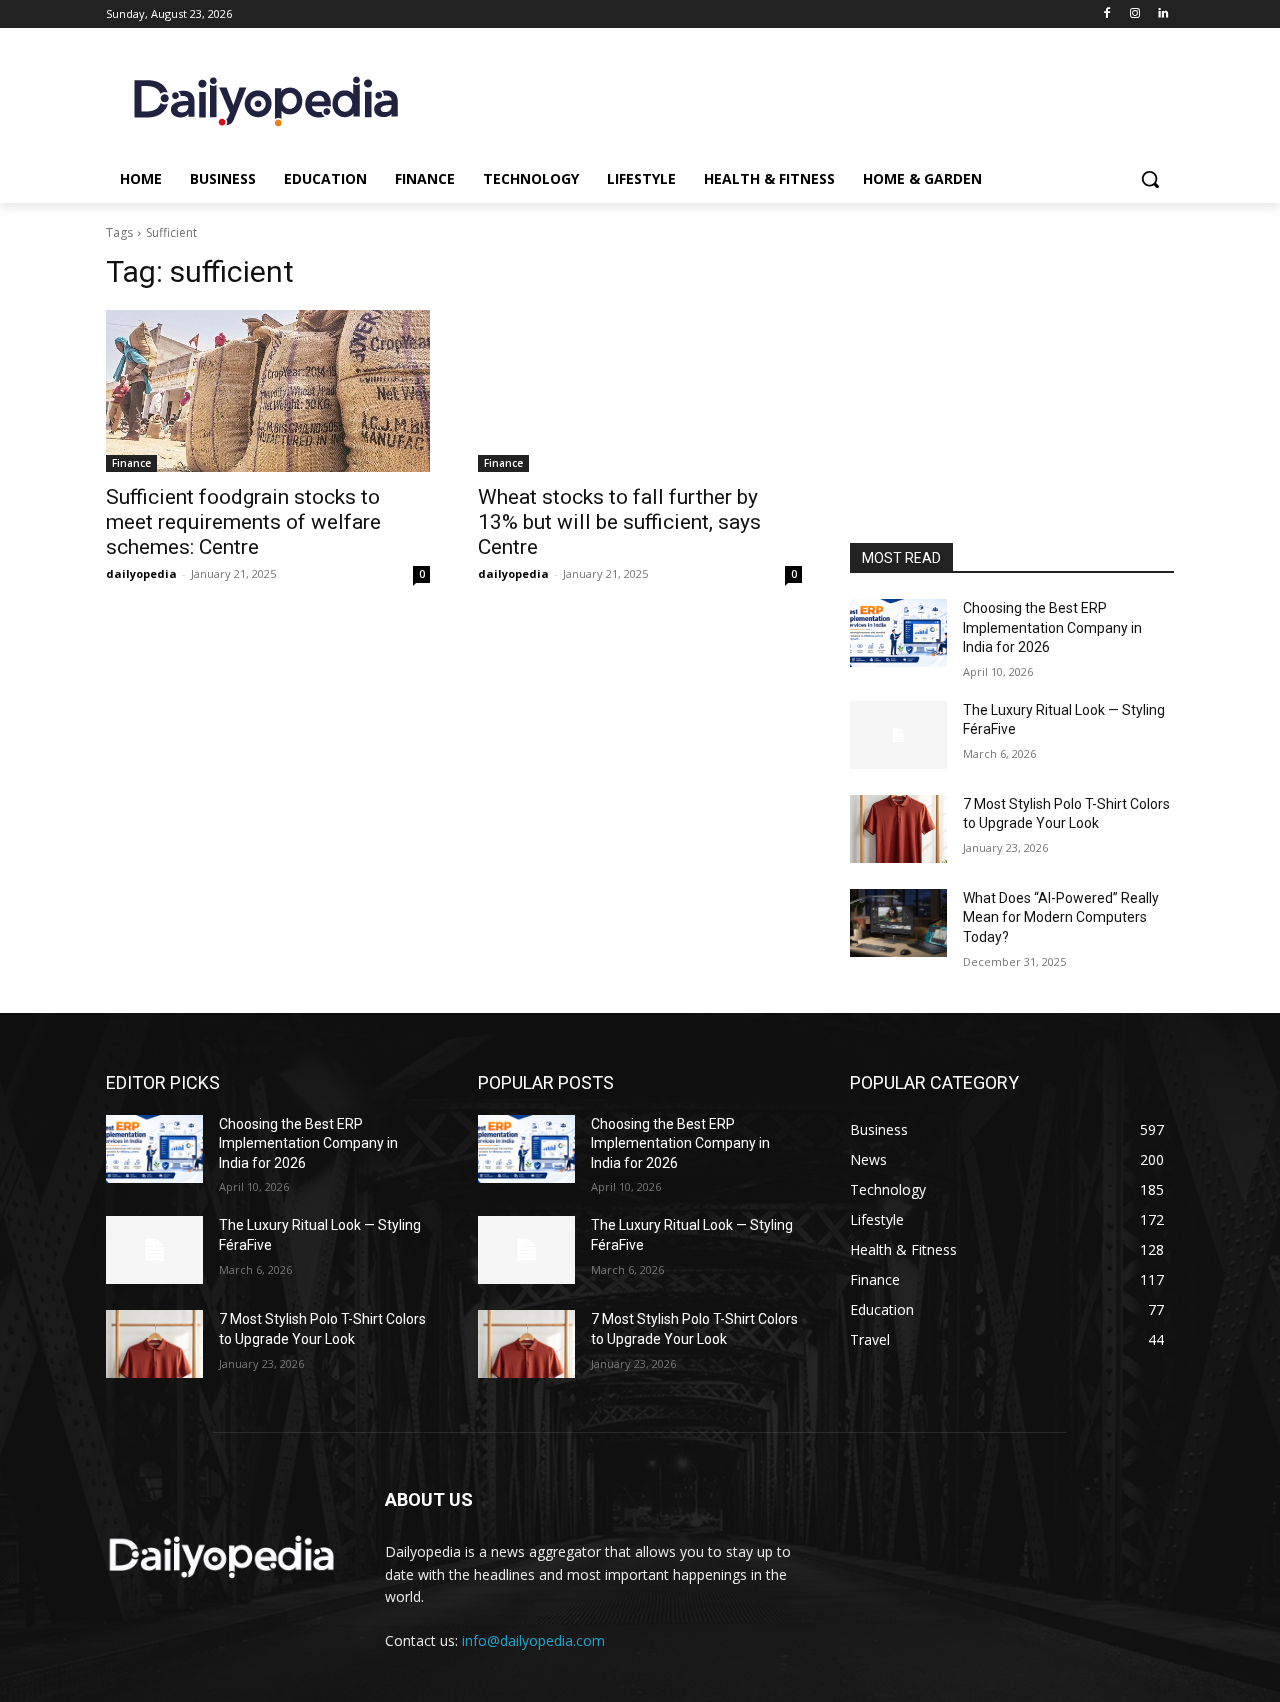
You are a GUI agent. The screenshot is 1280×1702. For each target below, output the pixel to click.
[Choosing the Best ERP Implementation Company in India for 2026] (898, 633)
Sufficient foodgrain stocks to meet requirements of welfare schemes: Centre (243, 522)
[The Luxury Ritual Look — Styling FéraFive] (898, 735)
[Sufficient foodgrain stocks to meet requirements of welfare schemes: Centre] (268, 391)
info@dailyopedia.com (533, 1640)
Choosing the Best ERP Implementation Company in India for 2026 (1052, 627)
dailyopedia (141, 573)
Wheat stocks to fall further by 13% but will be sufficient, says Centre (619, 522)
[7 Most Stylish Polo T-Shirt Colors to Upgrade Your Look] (898, 829)
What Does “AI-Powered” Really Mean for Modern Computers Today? (1061, 917)
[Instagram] (1134, 14)
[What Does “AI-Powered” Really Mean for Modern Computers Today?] (898, 923)
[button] (1150, 179)
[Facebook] (1107, 14)
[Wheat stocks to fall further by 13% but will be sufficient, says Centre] (640, 391)
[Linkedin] (1162, 14)
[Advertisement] (1012, 408)
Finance (131, 463)
